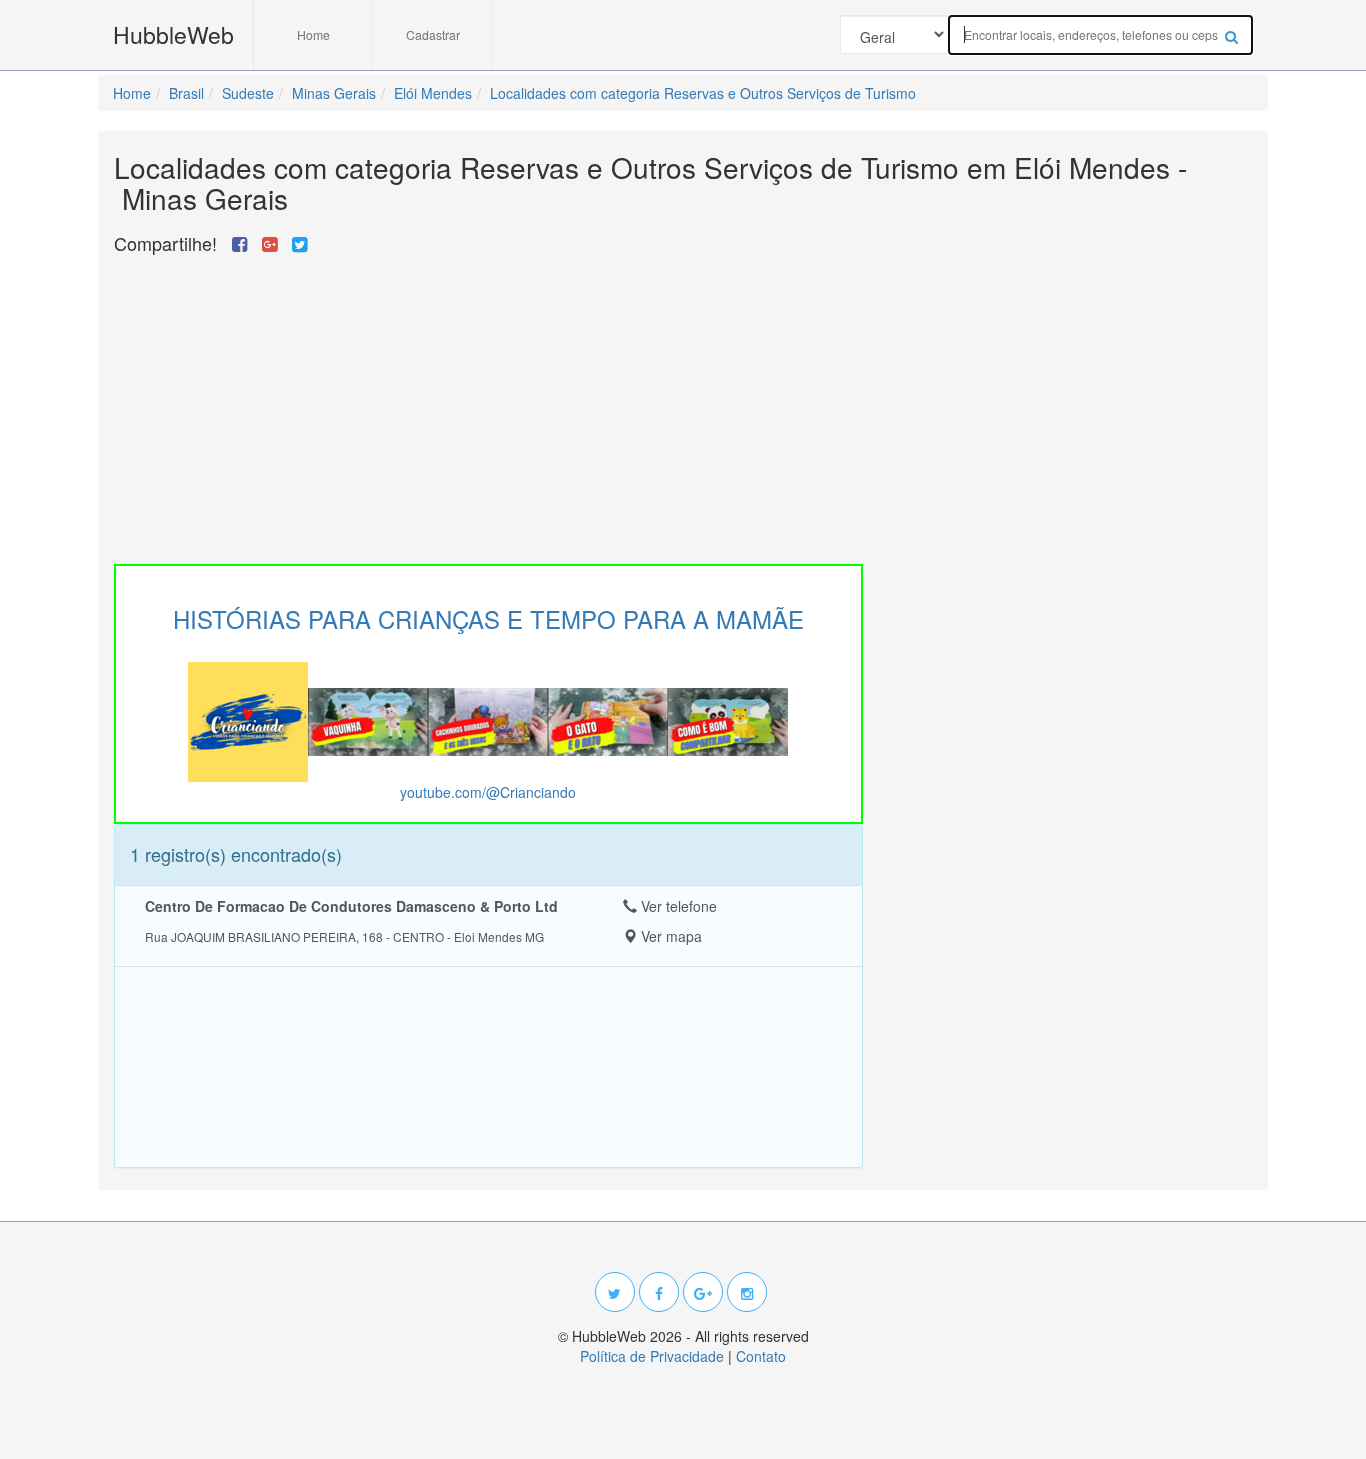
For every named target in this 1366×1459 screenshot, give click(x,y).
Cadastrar (433, 34)
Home (313, 34)
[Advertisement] (488, 404)
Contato (761, 1356)
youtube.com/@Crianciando (488, 792)
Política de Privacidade (652, 1356)
